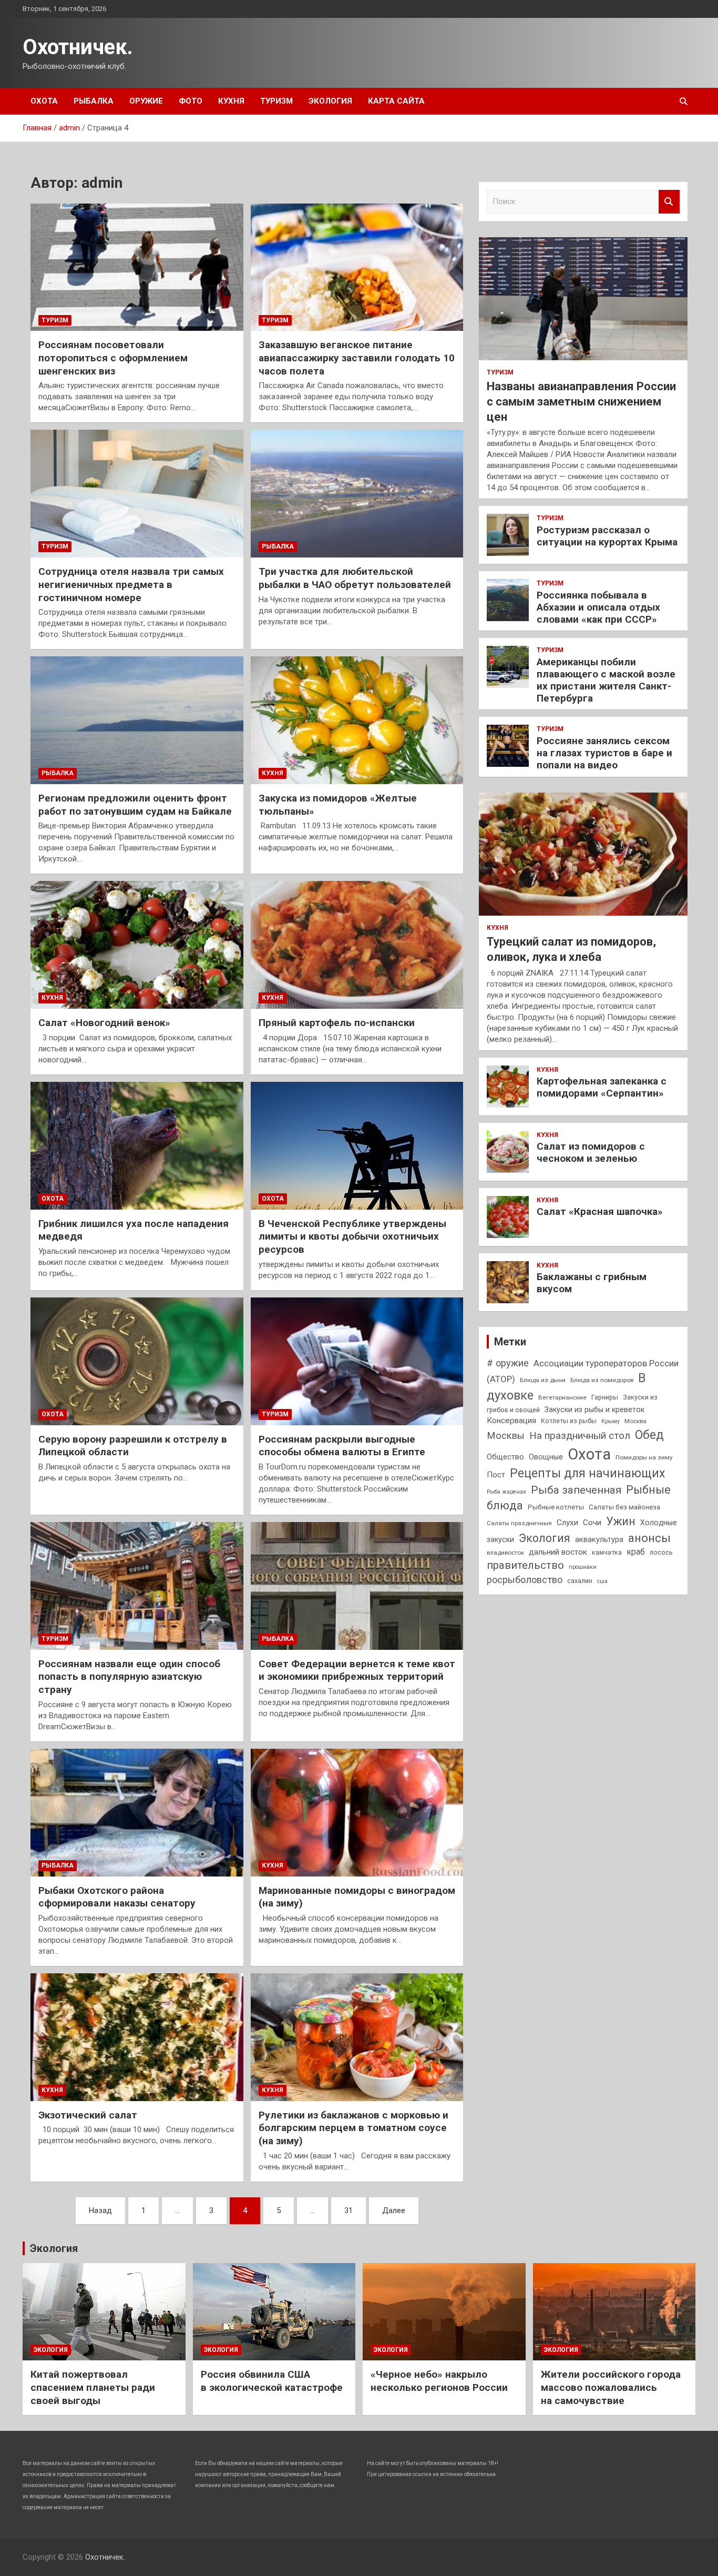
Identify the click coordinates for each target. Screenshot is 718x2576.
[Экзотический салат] (137, 2037)
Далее (394, 2210)
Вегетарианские (562, 1397)
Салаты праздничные (519, 1523)
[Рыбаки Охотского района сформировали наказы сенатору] (137, 1812)
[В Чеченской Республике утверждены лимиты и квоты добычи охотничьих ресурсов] (357, 1145)
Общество (505, 1457)
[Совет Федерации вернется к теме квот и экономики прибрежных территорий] (357, 1586)
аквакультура (599, 1539)
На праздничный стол (580, 1436)
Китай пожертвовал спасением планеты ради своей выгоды (93, 2387)
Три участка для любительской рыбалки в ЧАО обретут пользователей (355, 578)
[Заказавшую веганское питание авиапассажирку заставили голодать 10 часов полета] (357, 267)
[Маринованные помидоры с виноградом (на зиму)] (357, 1812)
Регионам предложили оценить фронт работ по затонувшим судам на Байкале (135, 805)
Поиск (669, 202)
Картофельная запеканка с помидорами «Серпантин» (602, 1087)
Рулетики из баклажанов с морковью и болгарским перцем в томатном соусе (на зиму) (353, 2128)
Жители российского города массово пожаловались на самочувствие (611, 2387)
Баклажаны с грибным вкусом (592, 1283)
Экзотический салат (88, 2115)
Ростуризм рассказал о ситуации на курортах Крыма (607, 536)
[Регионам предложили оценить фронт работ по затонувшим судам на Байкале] (137, 721)
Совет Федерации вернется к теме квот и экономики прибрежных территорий (357, 1670)
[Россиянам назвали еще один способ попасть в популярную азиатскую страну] (137, 1586)
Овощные (546, 1457)
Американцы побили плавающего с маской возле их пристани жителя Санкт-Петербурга (606, 680)
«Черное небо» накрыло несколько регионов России (439, 2381)
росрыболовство (525, 1580)
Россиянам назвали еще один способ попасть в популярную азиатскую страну (129, 1677)
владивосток (505, 1553)
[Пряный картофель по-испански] (357, 945)
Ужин (621, 1521)
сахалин (580, 1581)
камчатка (607, 1552)
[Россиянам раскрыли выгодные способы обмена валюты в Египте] (357, 1361)
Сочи (592, 1523)
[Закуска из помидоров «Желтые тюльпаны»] (357, 721)
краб (636, 1552)
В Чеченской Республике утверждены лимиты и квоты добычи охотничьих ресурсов (352, 1236)
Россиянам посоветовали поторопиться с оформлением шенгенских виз (113, 358)
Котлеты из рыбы (569, 1421)
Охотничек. (78, 47)
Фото (191, 101)
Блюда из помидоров (602, 1380)
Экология (330, 101)
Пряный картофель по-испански (337, 1023)
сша (602, 1581)
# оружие (508, 1363)
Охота (44, 101)
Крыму (611, 1421)
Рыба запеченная (576, 1490)
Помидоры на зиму (644, 1457)
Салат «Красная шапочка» (600, 1211)
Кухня (231, 101)
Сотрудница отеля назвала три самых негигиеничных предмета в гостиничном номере (131, 584)
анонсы (649, 1538)
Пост (496, 1475)
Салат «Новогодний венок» (104, 1023)
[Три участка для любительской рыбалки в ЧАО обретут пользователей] (357, 494)
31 (348, 2210)
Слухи (567, 1523)
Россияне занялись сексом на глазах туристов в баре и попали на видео (604, 753)
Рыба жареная (506, 1492)
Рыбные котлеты (556, 1507)
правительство (525, 1565)
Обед (649, 1435)
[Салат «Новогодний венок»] (137, 945)
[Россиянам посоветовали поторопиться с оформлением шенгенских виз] (137, 267)
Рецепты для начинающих (587, 1473)
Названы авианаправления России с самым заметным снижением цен (581, 401)
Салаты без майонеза (624, 1507)
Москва (635, 1421)
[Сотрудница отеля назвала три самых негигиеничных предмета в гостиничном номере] (137, 494)
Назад (100, 2210)
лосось (661, 1552)
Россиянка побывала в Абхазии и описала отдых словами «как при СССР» (598, 607)
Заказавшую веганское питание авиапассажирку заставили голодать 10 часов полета (357, 358)
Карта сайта (396, 101)
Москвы (506, 1436)
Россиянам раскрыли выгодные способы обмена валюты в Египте (342, 1446)
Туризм (276, 101)
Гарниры (605, 1397)
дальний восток (558, 1552)
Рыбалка (94, 101)
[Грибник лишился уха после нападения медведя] (137, 1145)
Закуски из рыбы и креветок (594, 1409)
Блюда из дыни (543, 1380)
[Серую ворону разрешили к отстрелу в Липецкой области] (137, 1361)
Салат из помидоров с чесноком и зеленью (591, 1152)
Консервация (511, 1421)
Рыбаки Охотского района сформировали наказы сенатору (117, 1897)
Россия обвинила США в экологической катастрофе (272, 2381)
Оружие (146, 101)
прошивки (583, 1567)
